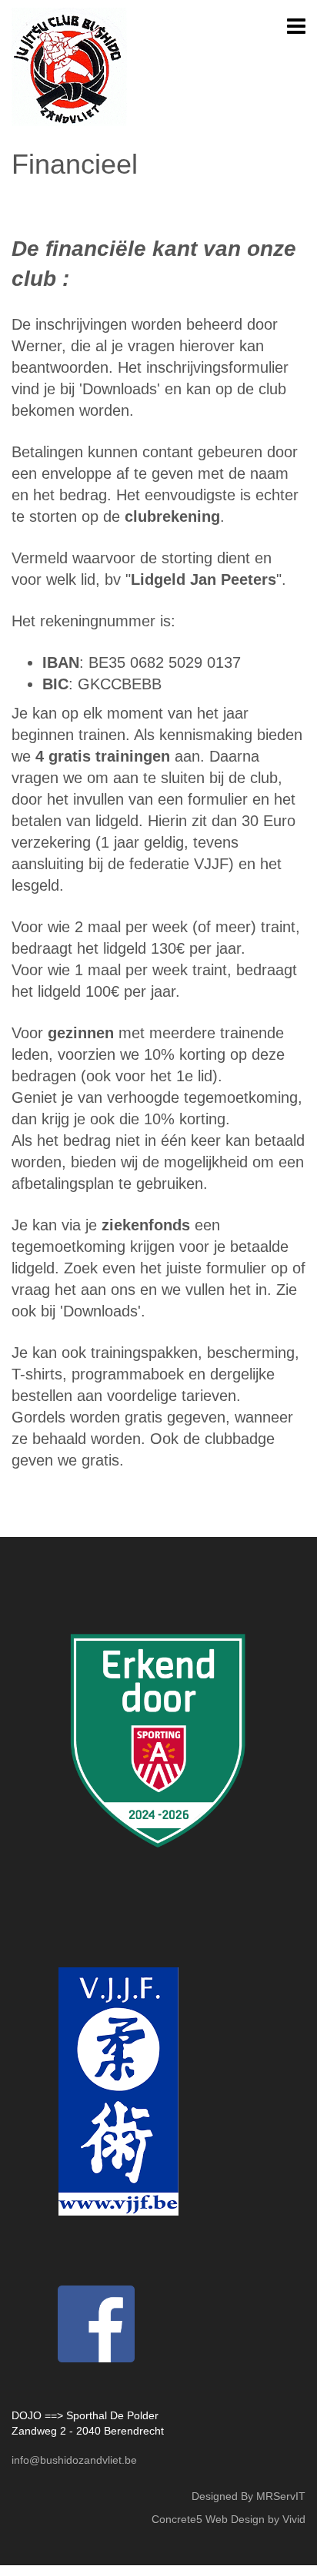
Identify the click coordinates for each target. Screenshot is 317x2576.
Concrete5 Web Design (208, 2519)
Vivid (294, 2519)
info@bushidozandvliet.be (74, 2460)
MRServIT (281, 2496)
